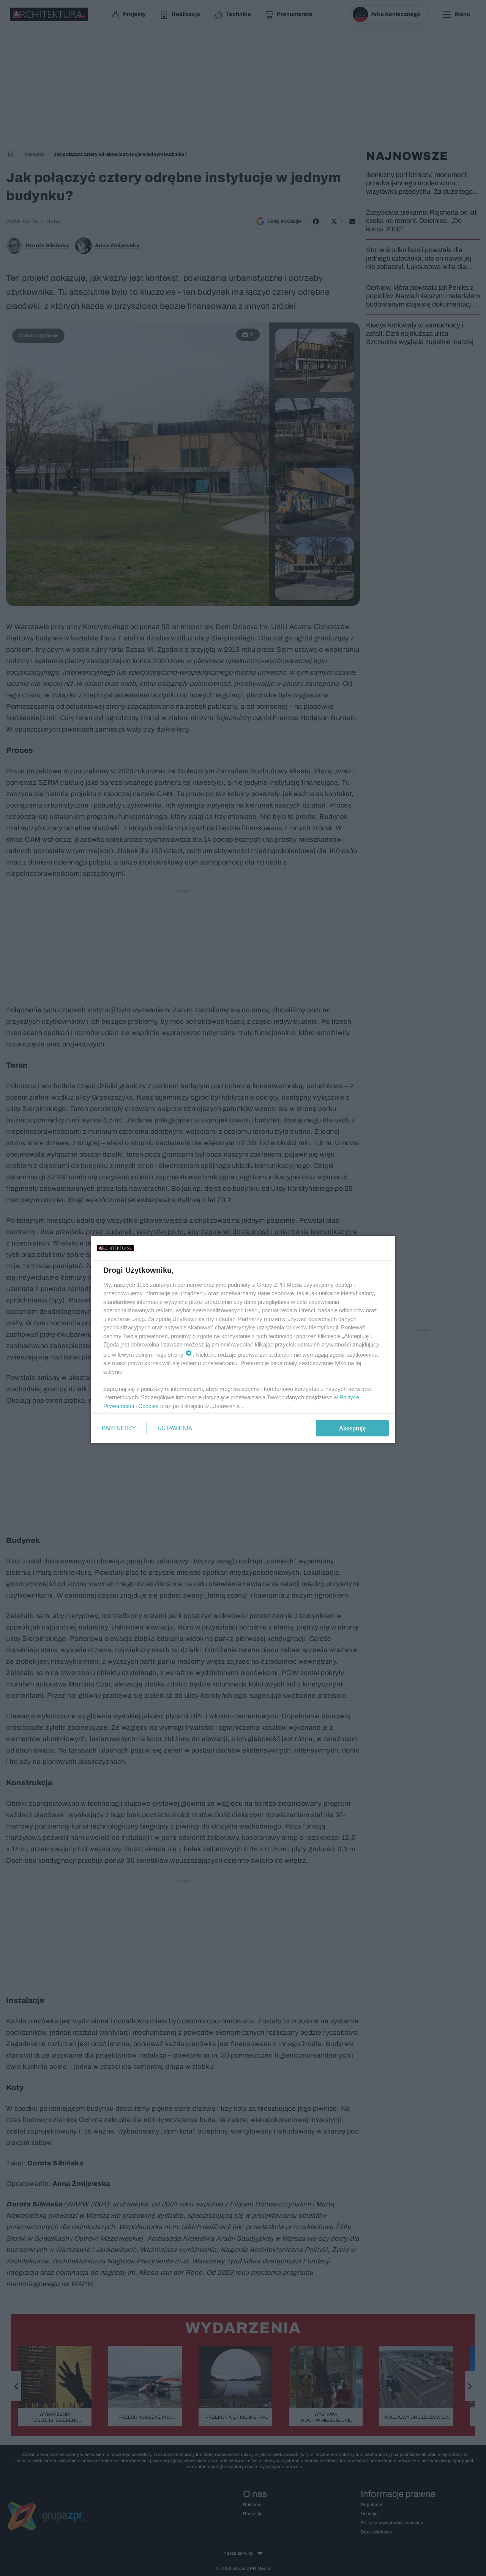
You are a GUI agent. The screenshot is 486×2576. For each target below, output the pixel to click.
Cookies (148, 1406)
